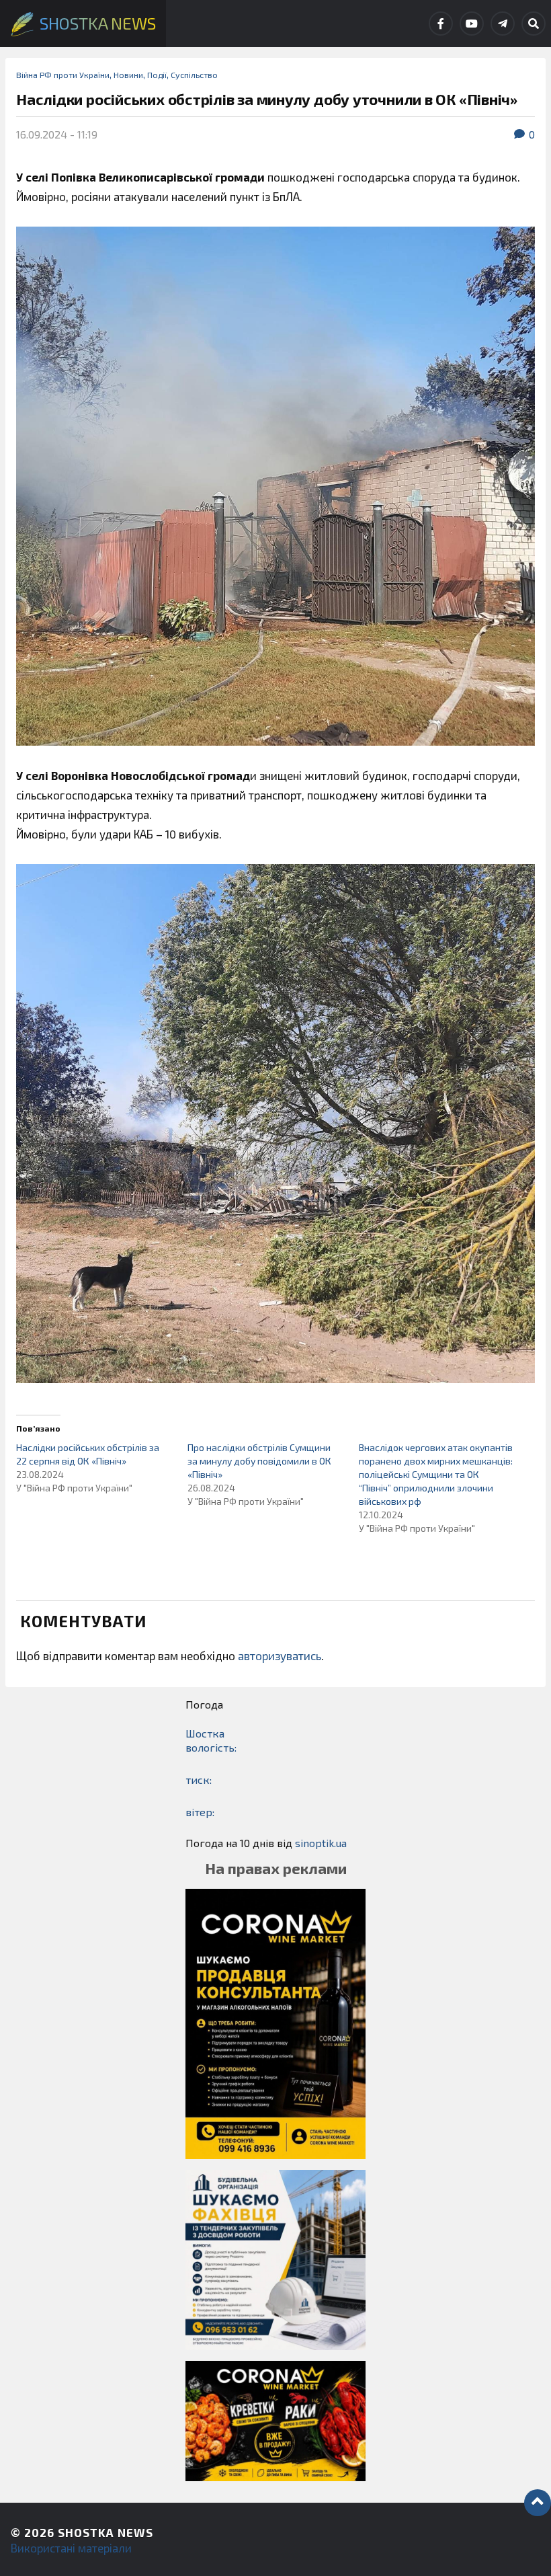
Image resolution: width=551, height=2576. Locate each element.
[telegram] (503, 24)
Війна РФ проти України (63, 75)
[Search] (534, 24)
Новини (128, 75)
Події (157, 75)
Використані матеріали (71, 2548)
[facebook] (441, 24)
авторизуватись (280, 1655)
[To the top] (538, 2503)
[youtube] (472, 24)
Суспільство (194, 75)
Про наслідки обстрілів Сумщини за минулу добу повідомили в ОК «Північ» (259, 1461)
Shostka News (105, 2532)
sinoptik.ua (321, 1843)
